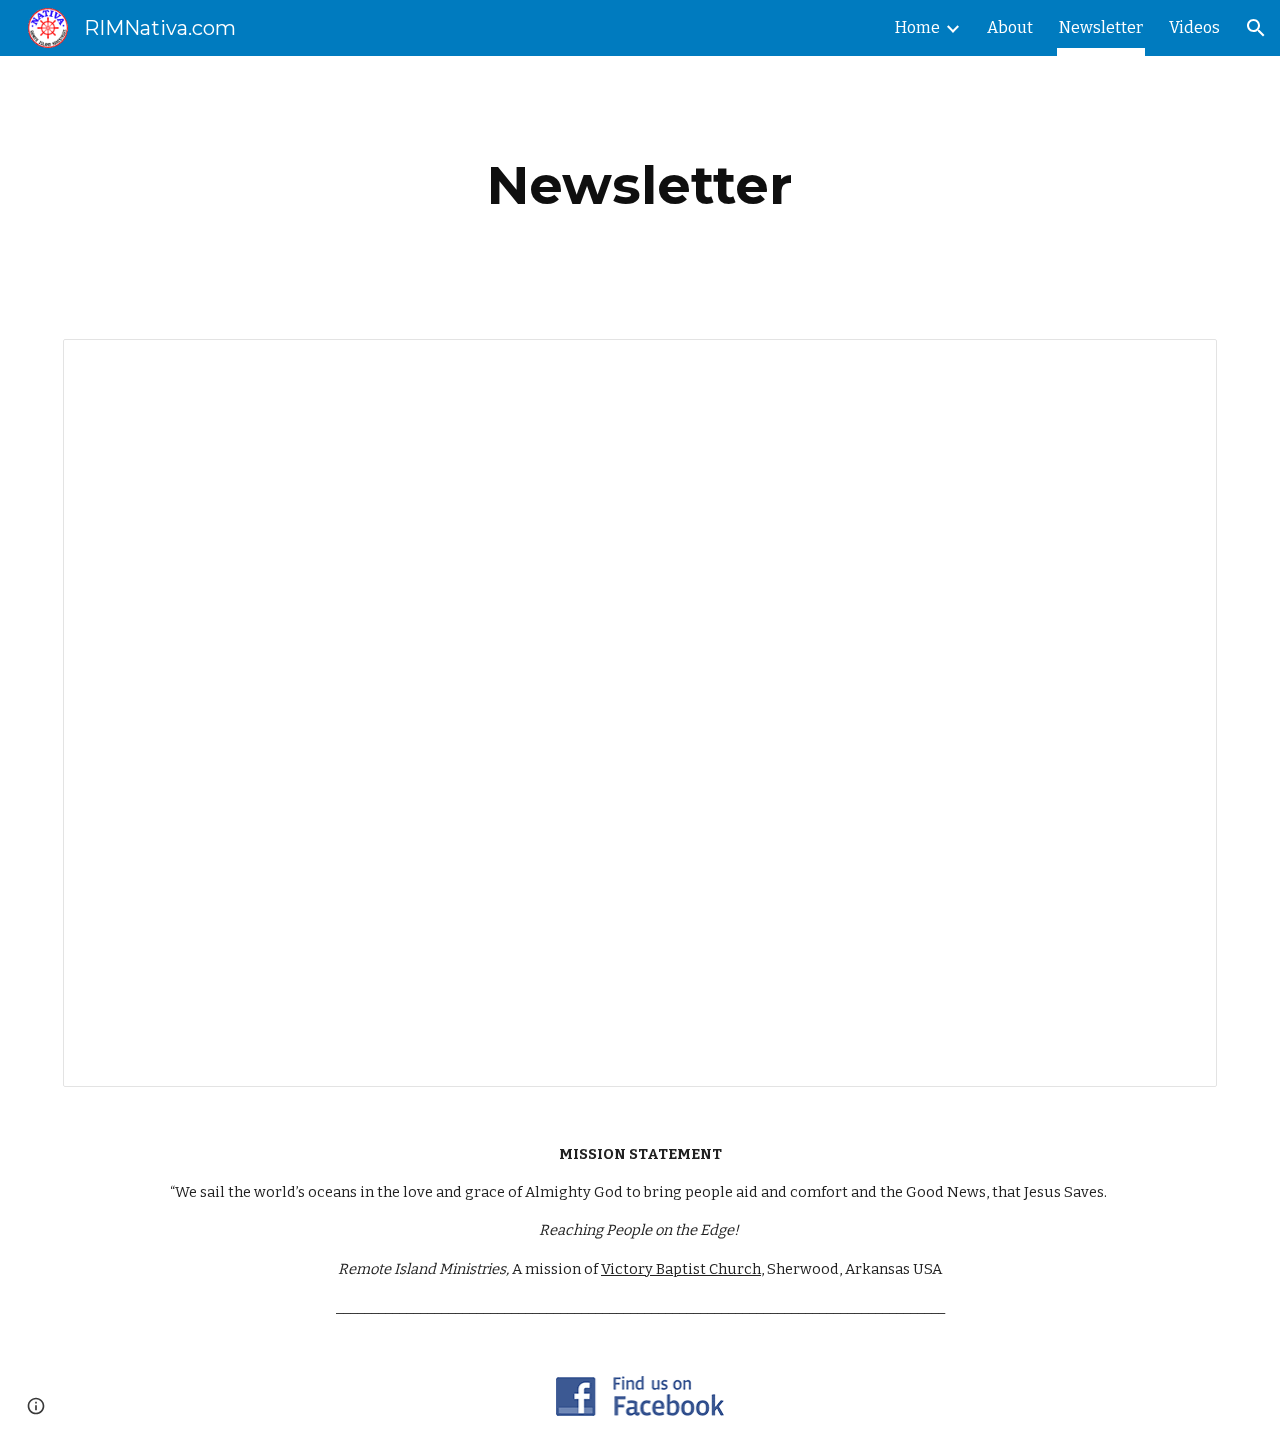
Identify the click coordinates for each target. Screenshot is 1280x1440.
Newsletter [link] (1101, 27)
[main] (640, 185)
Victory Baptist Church (681, 1269)
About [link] (1010, 27)
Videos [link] (1194, 27)
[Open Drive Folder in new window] (1179, 365)
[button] (1256, 28)
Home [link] (917, 27)
